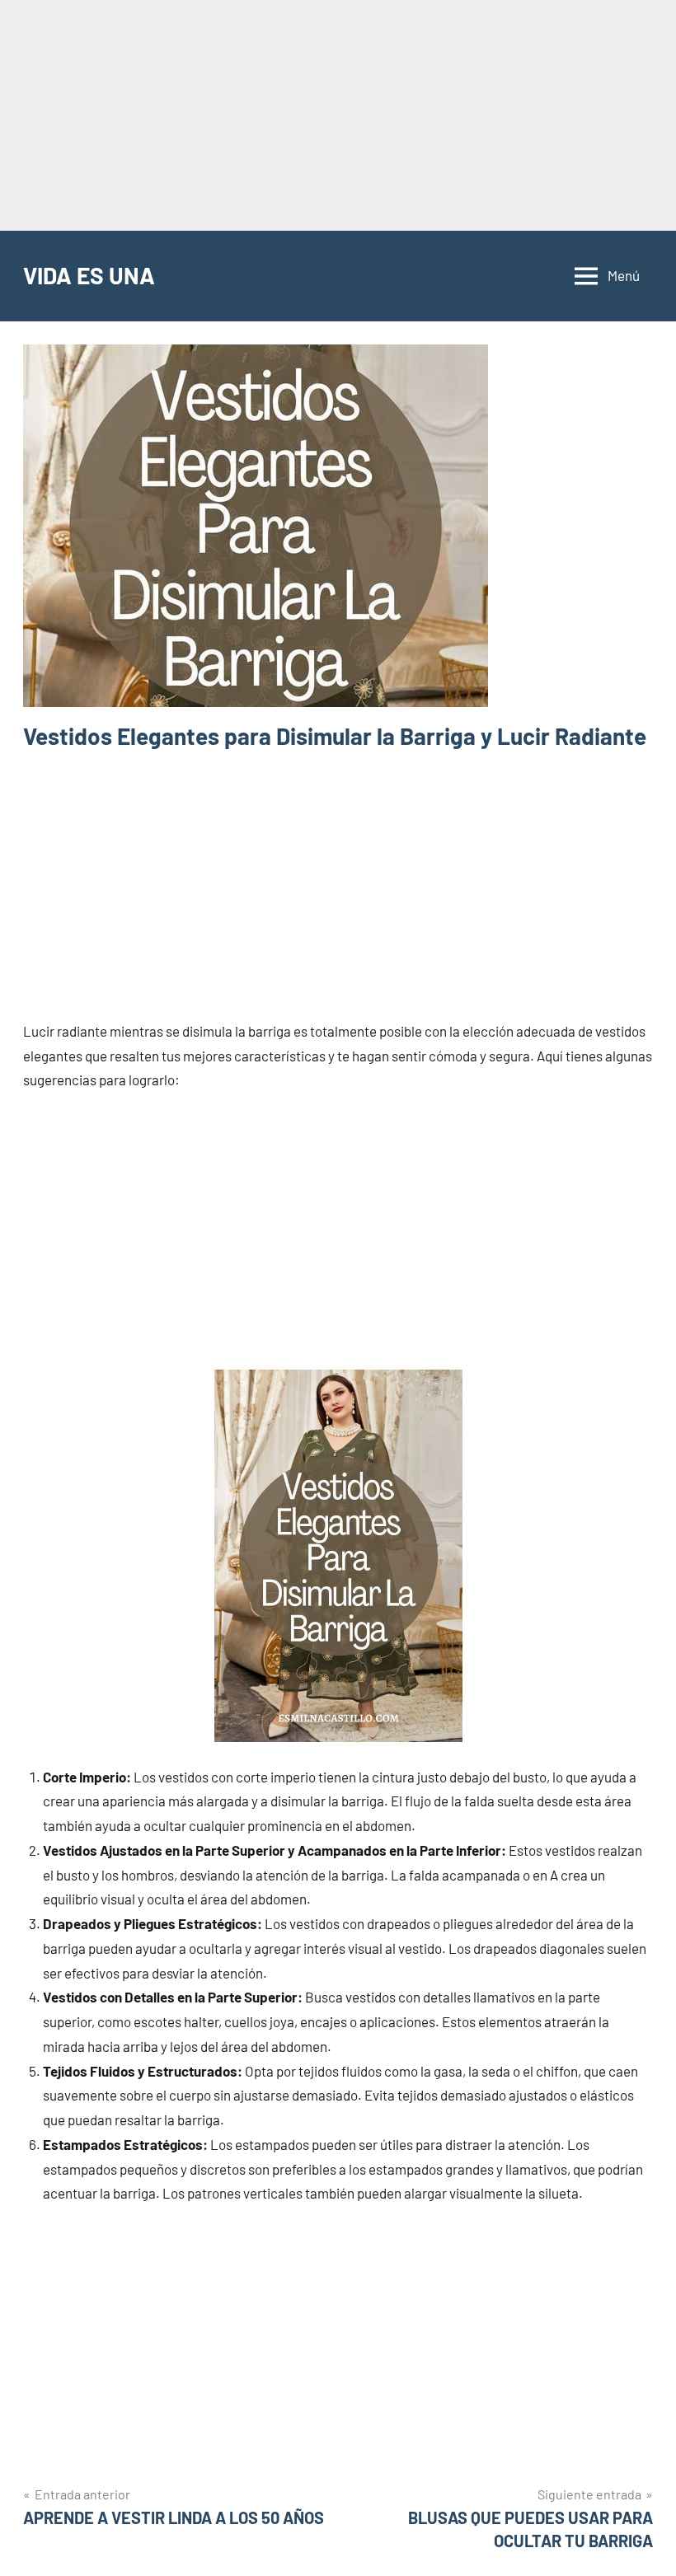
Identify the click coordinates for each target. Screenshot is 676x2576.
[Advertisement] (338, 115)
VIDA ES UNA (89, 275)
